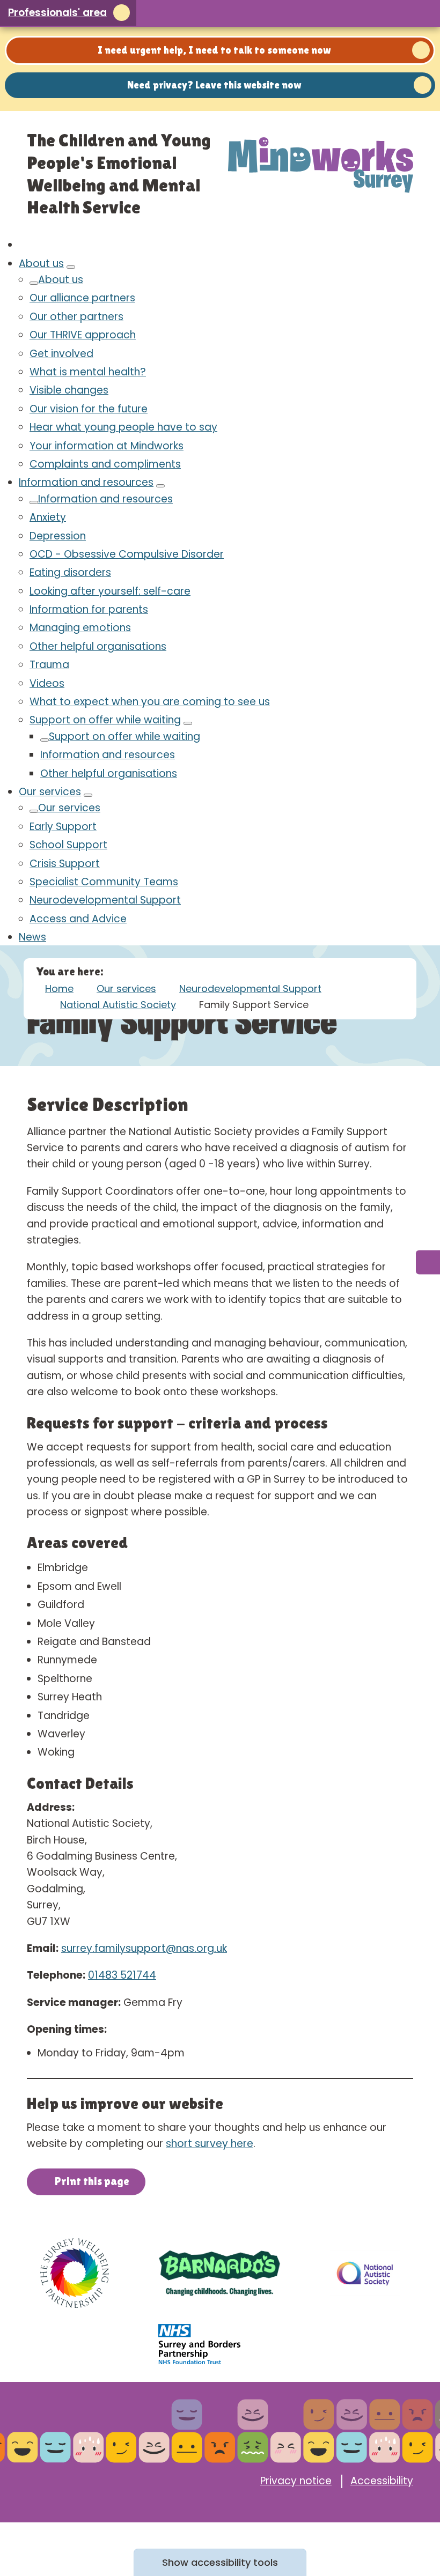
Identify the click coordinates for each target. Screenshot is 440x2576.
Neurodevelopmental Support (105, 900)
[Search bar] (394, 13)
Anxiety (48, 517)
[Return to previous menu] (34, 283)
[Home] (23, 245)
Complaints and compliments (105, 464)
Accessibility (382, 2481)
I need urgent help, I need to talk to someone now (214, 50)
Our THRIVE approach (83, 335)
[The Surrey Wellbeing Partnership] (75, 2273)
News (32, 937)
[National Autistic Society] (365, 2273)
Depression (58, 536)
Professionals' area (57, 13)
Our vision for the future (89, 409)
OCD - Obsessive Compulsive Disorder (127, 554)
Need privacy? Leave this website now (214, 85)
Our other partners (76, 317)
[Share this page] (365, 13)
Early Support (63, 827)
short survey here (210, 2144)
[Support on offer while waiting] (188, 723)
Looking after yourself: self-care (110, 591)
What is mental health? (88, 372)
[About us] (71, 267)
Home (59, 989)
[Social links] (428, 1263)
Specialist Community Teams (104, 882)
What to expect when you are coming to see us (150, 702)
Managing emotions (80, 628)
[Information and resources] (160, 486)
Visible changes (69, 390)
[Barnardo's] (219, 2273)
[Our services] (88, 795)
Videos (47, 683)
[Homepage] (321, 162)
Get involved (61, 354)
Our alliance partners (82, 298)
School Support (68, 845)
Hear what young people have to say (123, 427)
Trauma (49, 665)
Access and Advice (78, 919)
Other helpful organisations (98, 646)
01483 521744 (122, 1975)
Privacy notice (296, 2481)
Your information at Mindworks (107, 446)
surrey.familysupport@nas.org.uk (144, 1948)
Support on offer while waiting (105, 720)
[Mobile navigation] (423, 13)
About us (41, 264)
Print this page (92, 2181)
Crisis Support (65, 864)
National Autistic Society (118, 1005)
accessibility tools (220, 2562)
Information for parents (89, 609)
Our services (50, 792)
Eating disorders (70, 572)
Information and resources (86, 482)
